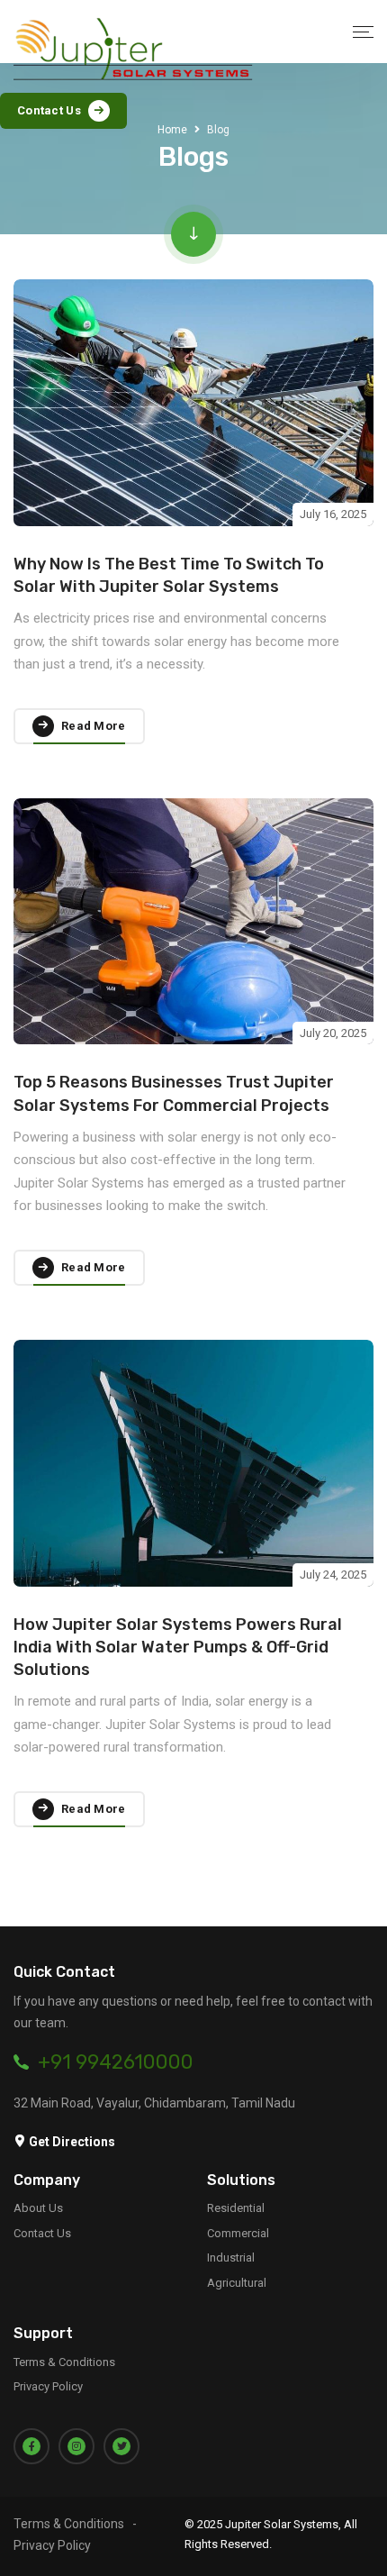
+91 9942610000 (116, 2062)
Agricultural (237, 2283)
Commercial (238, 2233)
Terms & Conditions (64, 2362)
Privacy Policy (48, 2386)
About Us (38, 2208)
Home (172, 130)
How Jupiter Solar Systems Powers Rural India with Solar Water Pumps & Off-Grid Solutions (178, 1647)
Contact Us (42, 2233)
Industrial (231, 2257)
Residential (236, 2208)
